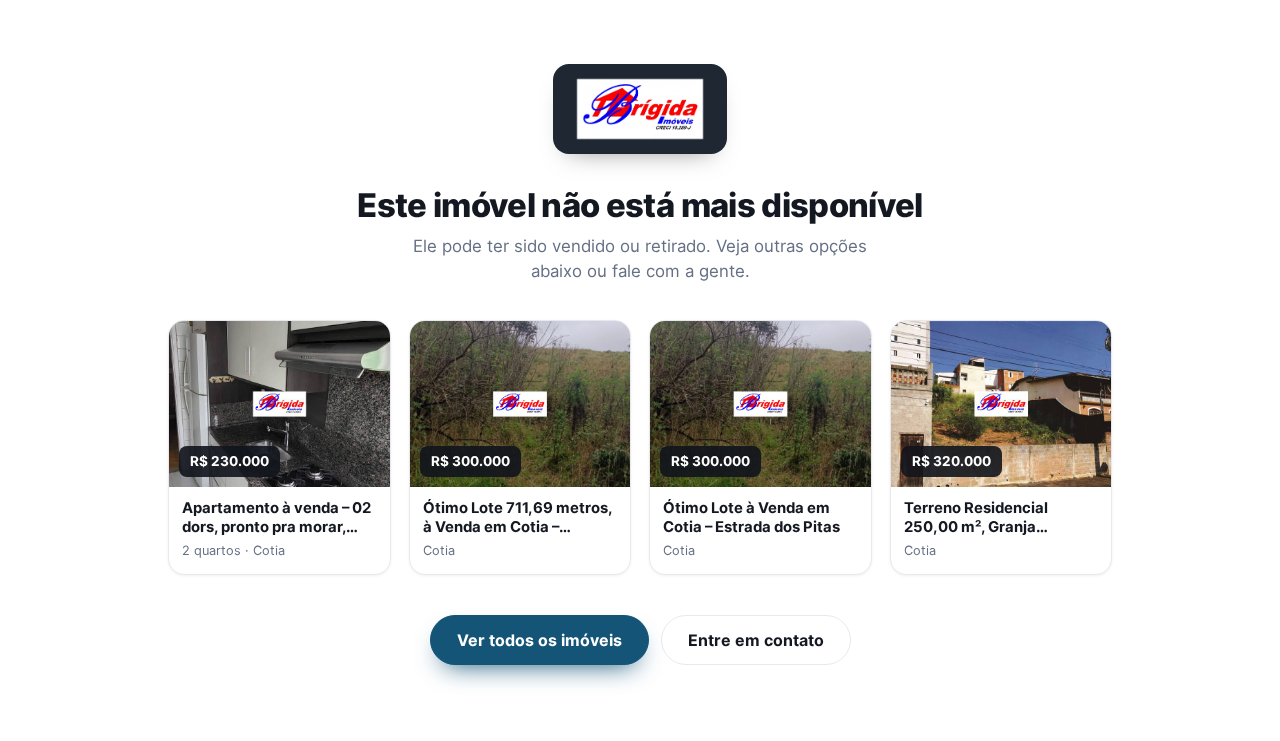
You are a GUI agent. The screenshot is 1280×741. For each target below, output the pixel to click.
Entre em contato (756, 640)
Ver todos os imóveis (539, 640)
